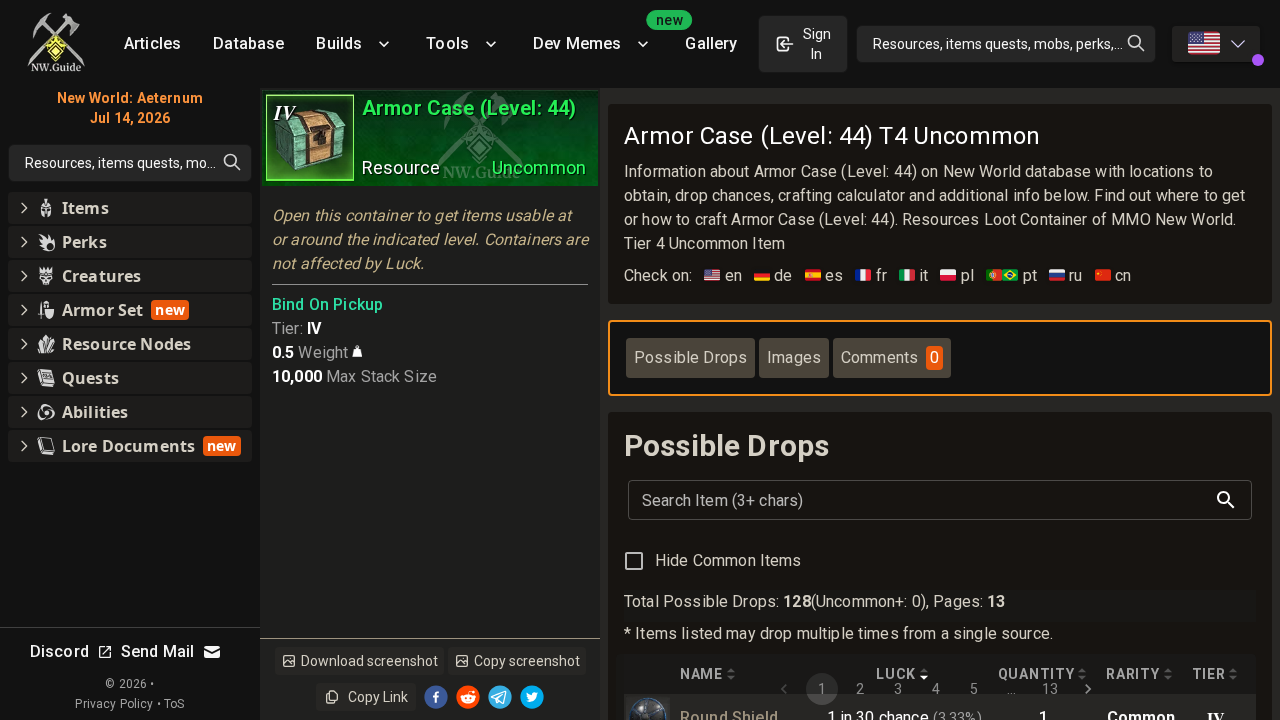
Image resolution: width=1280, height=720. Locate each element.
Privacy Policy (114, 704)
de (773, 275)
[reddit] (468, 697)
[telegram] (500, 697)
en (723, 275)
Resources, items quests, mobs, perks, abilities (1014, 44)
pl (957, 275)
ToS (174, 704)
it (914, 275)
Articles (152, 43)
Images (794, 357)
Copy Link (378, 697)
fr (871, 275)
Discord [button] (59, 651)
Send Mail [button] (157, 651)
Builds (339, 43)
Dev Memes (601, 36)
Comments (890, 357)
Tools (447, 43)
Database (248, 43)
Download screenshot (369, 661)
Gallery (711, 43)
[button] (130, 208)
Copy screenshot (527, 661)
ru (1066, 275)
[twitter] (532, 697)
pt (1011, 275)
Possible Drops (690, 357)
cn (1113, 275)
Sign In (817, 44)
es (824, 275)
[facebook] (436, 697)
